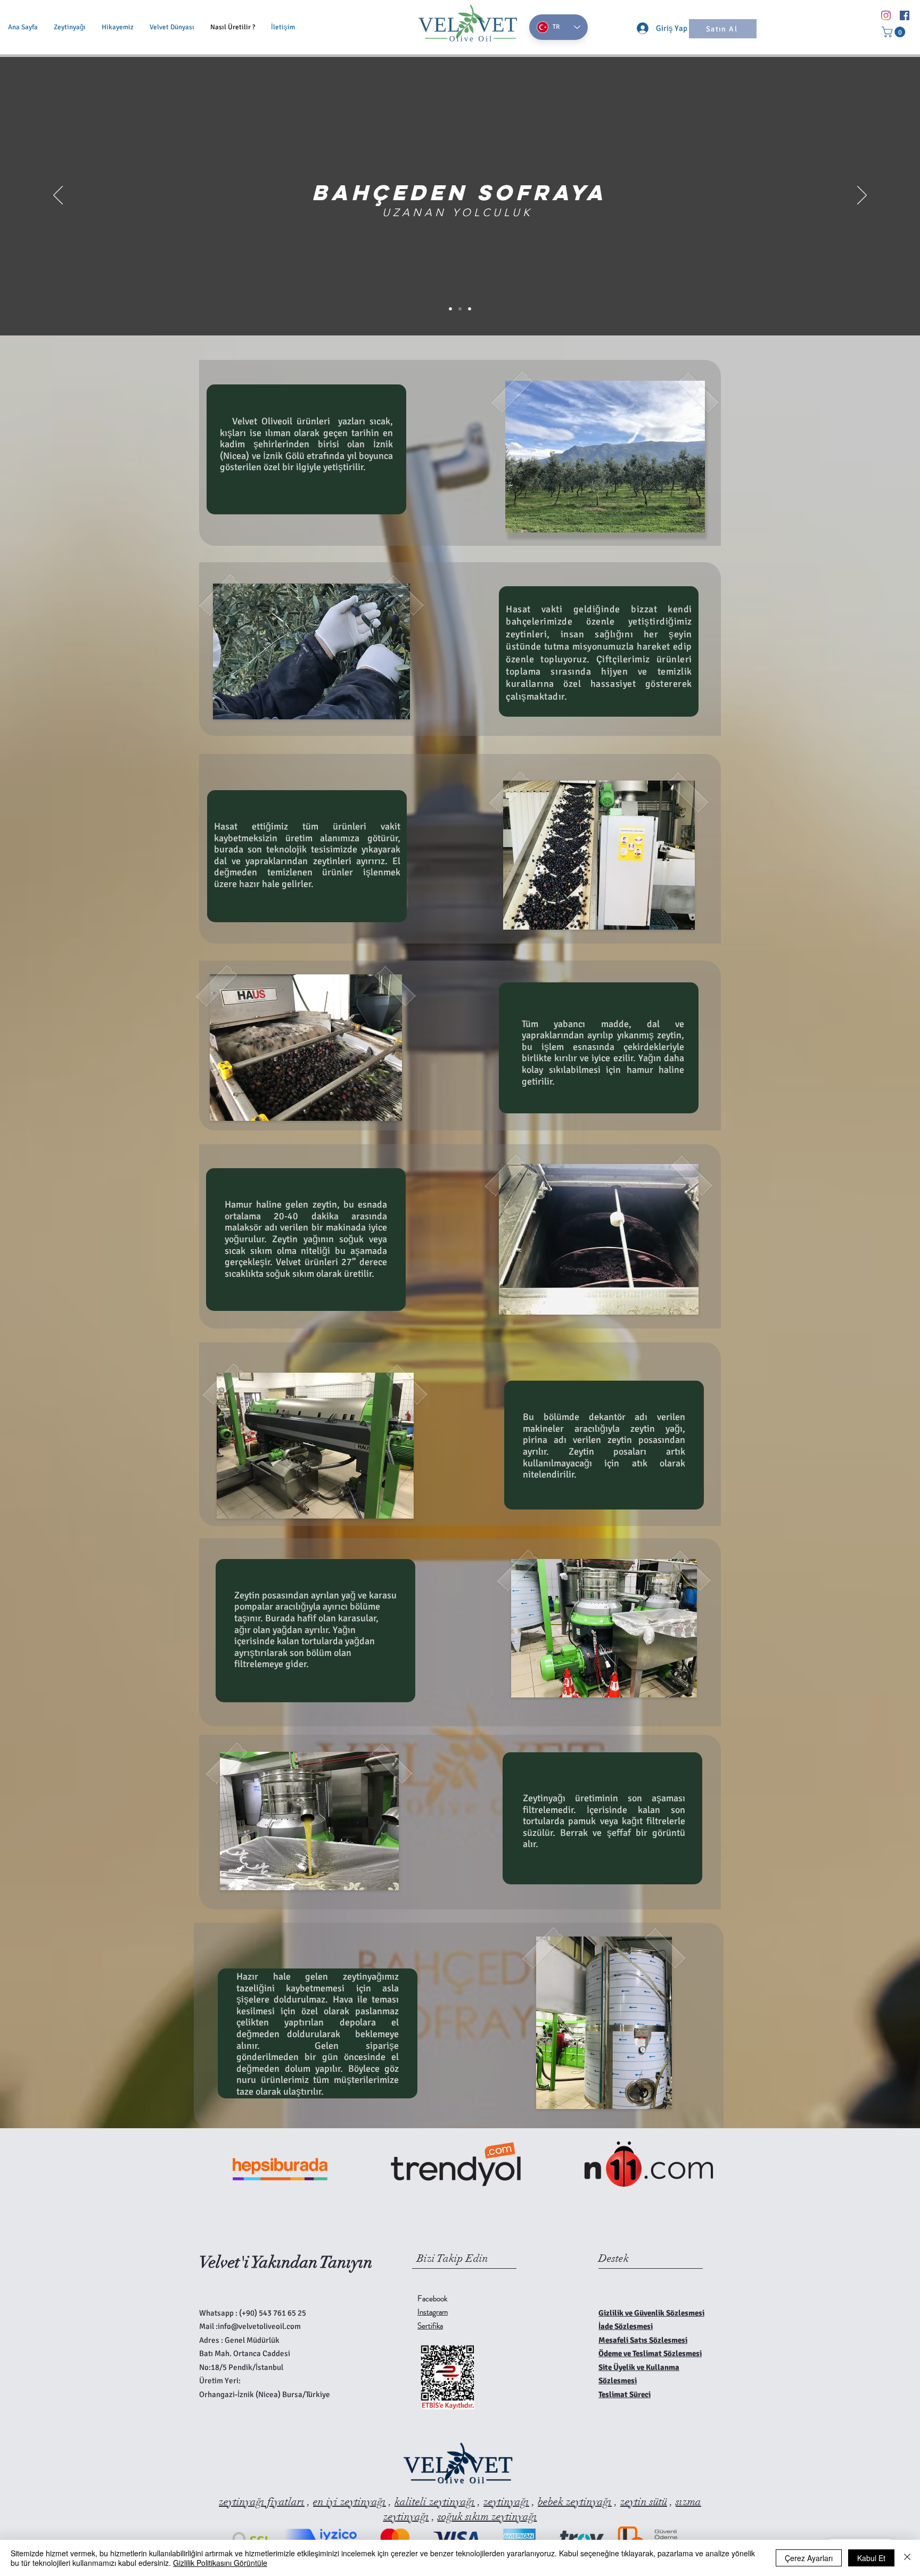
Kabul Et (871, 2558)
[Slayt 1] (450, 309)
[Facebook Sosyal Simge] (905, 15)
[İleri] (862, 196)
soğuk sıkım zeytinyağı (487, 2517)
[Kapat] (907, 2558)
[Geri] (58, 196)
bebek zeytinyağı (575, 2502)
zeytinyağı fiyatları (262, 2502)
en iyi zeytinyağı (350, 2502)
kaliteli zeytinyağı (435, 2502)
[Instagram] (886, 15)
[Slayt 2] (460, 309)
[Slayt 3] (470, 309)
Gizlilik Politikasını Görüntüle (220, 2563)
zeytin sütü (644, 2502)
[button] (895, 32)
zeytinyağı (506, 2502)
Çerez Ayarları (809, 2558)
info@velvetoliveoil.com (259, 2326)
